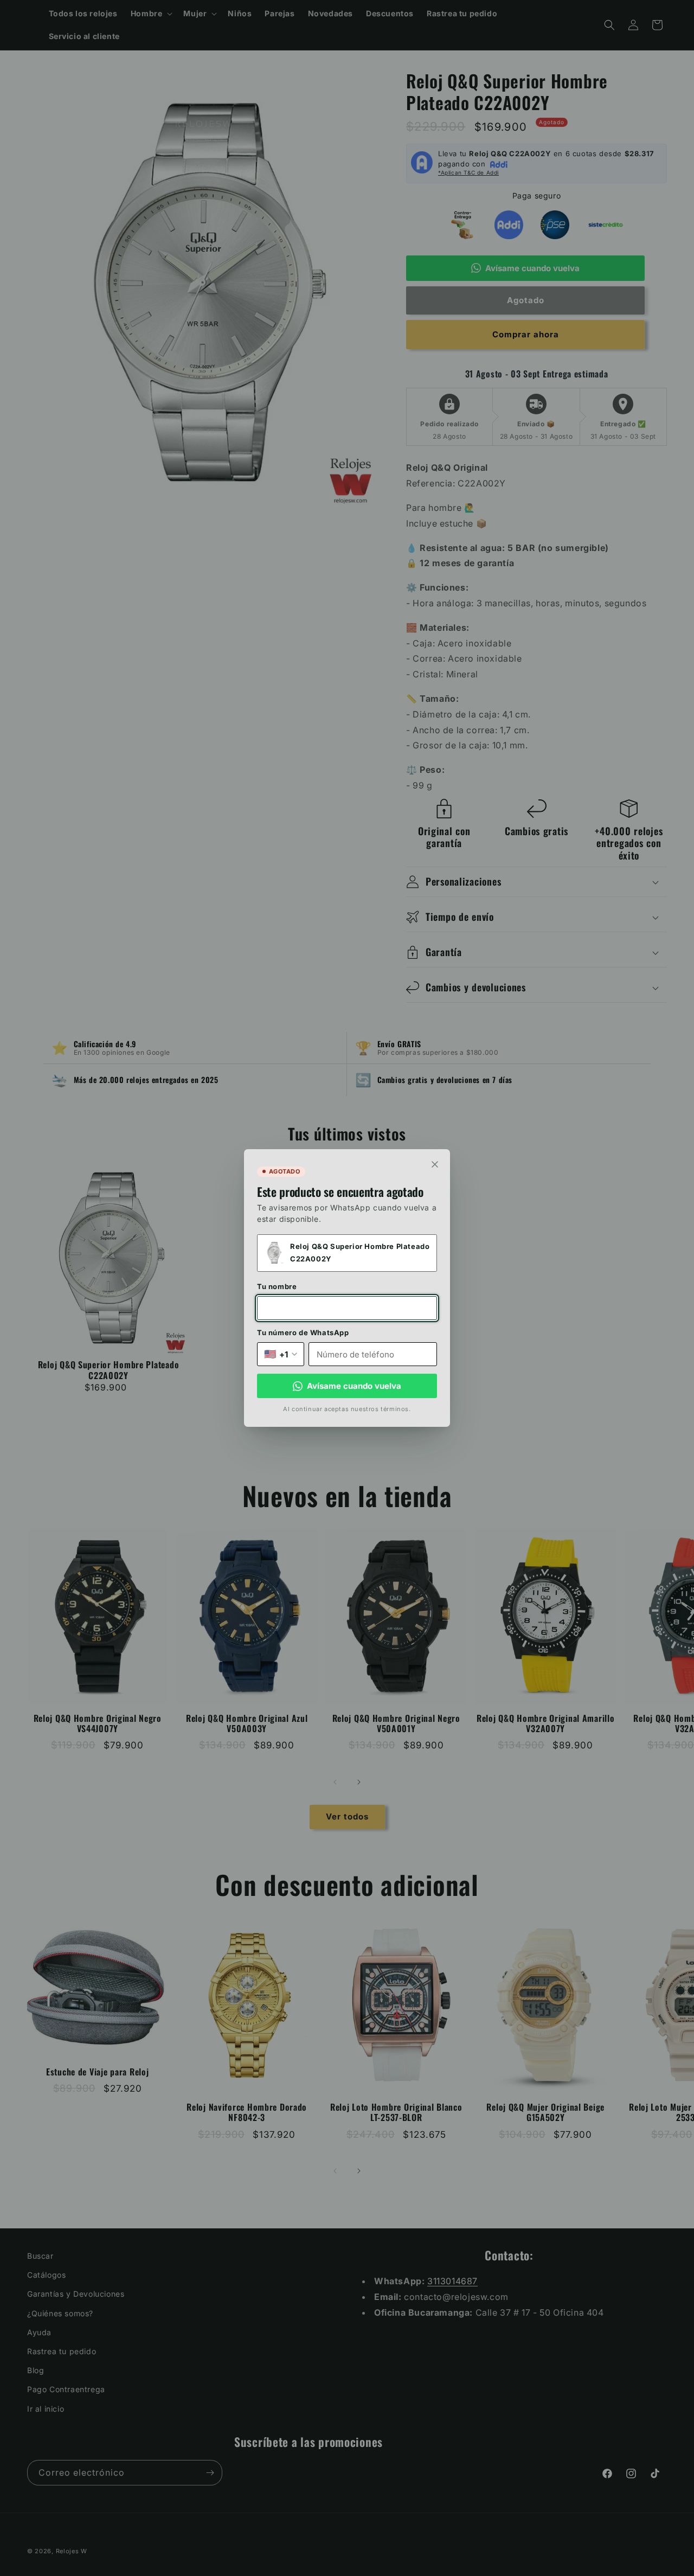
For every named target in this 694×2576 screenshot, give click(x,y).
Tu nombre (277, 1286)
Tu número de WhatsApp (303, 1332)
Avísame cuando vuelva (354, 1386)
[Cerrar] (435, 1164)
